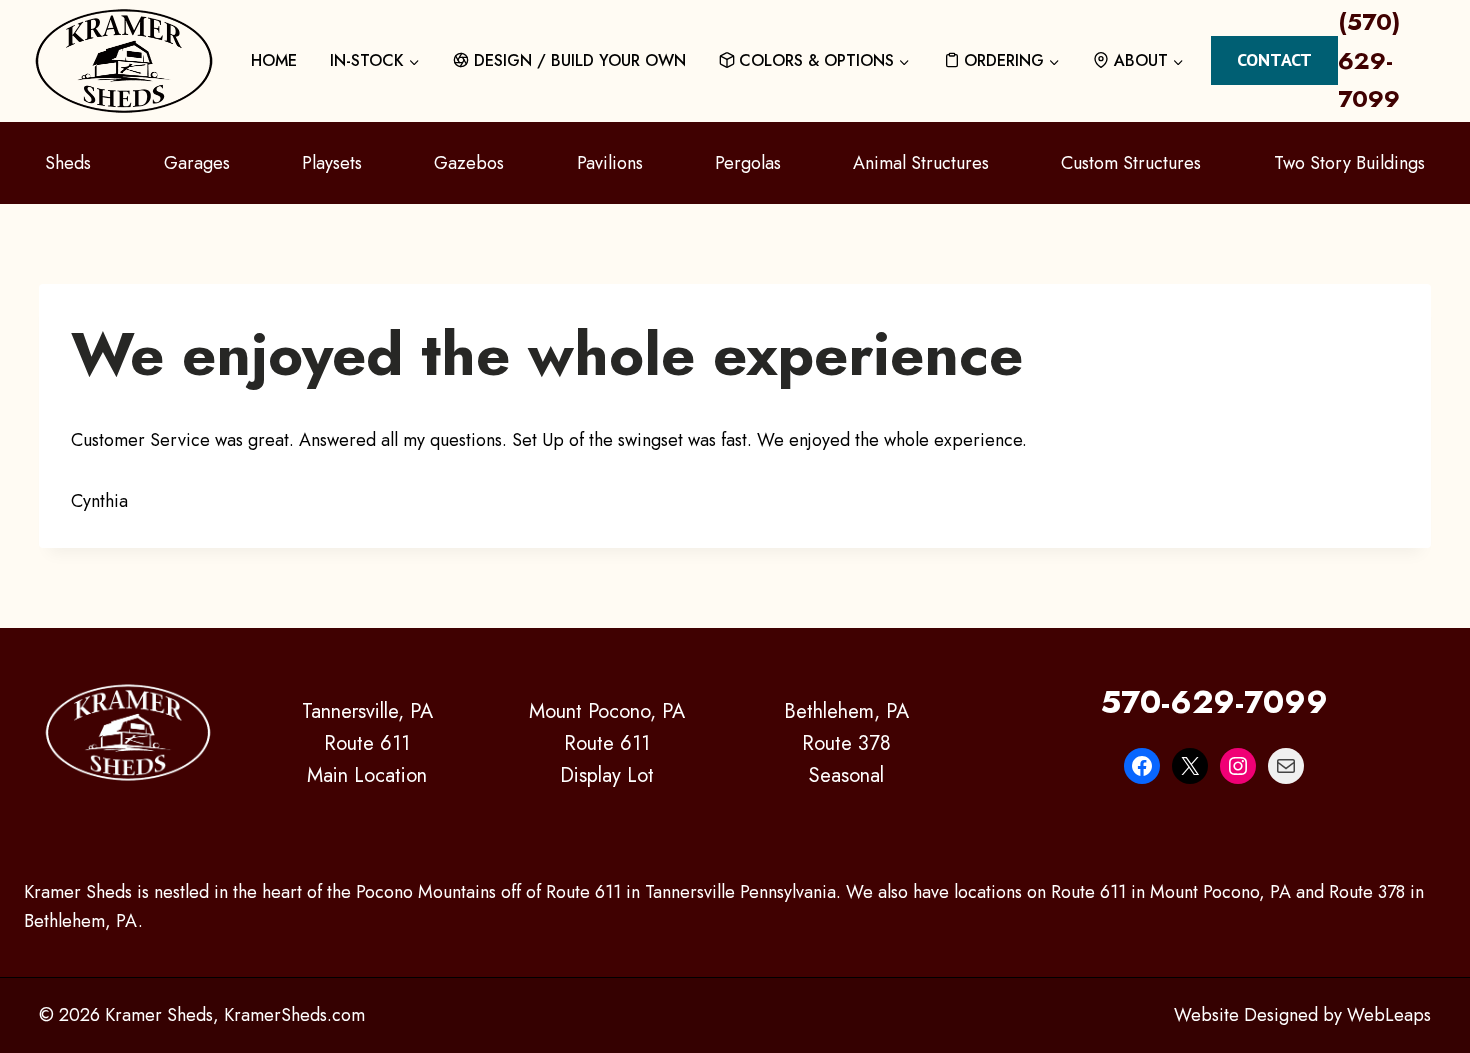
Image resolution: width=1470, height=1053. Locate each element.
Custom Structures (1131, 163)
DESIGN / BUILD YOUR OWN (580, 60)
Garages (197, 163)
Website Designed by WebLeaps (1302, 1015)
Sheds (68, 163)
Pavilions (610, 163)
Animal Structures (921, 163)
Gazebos (469, 163)
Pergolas (748, 163)
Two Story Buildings (1349, 163)
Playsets (332, 163)
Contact (1274, 59)
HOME (274, 60)
